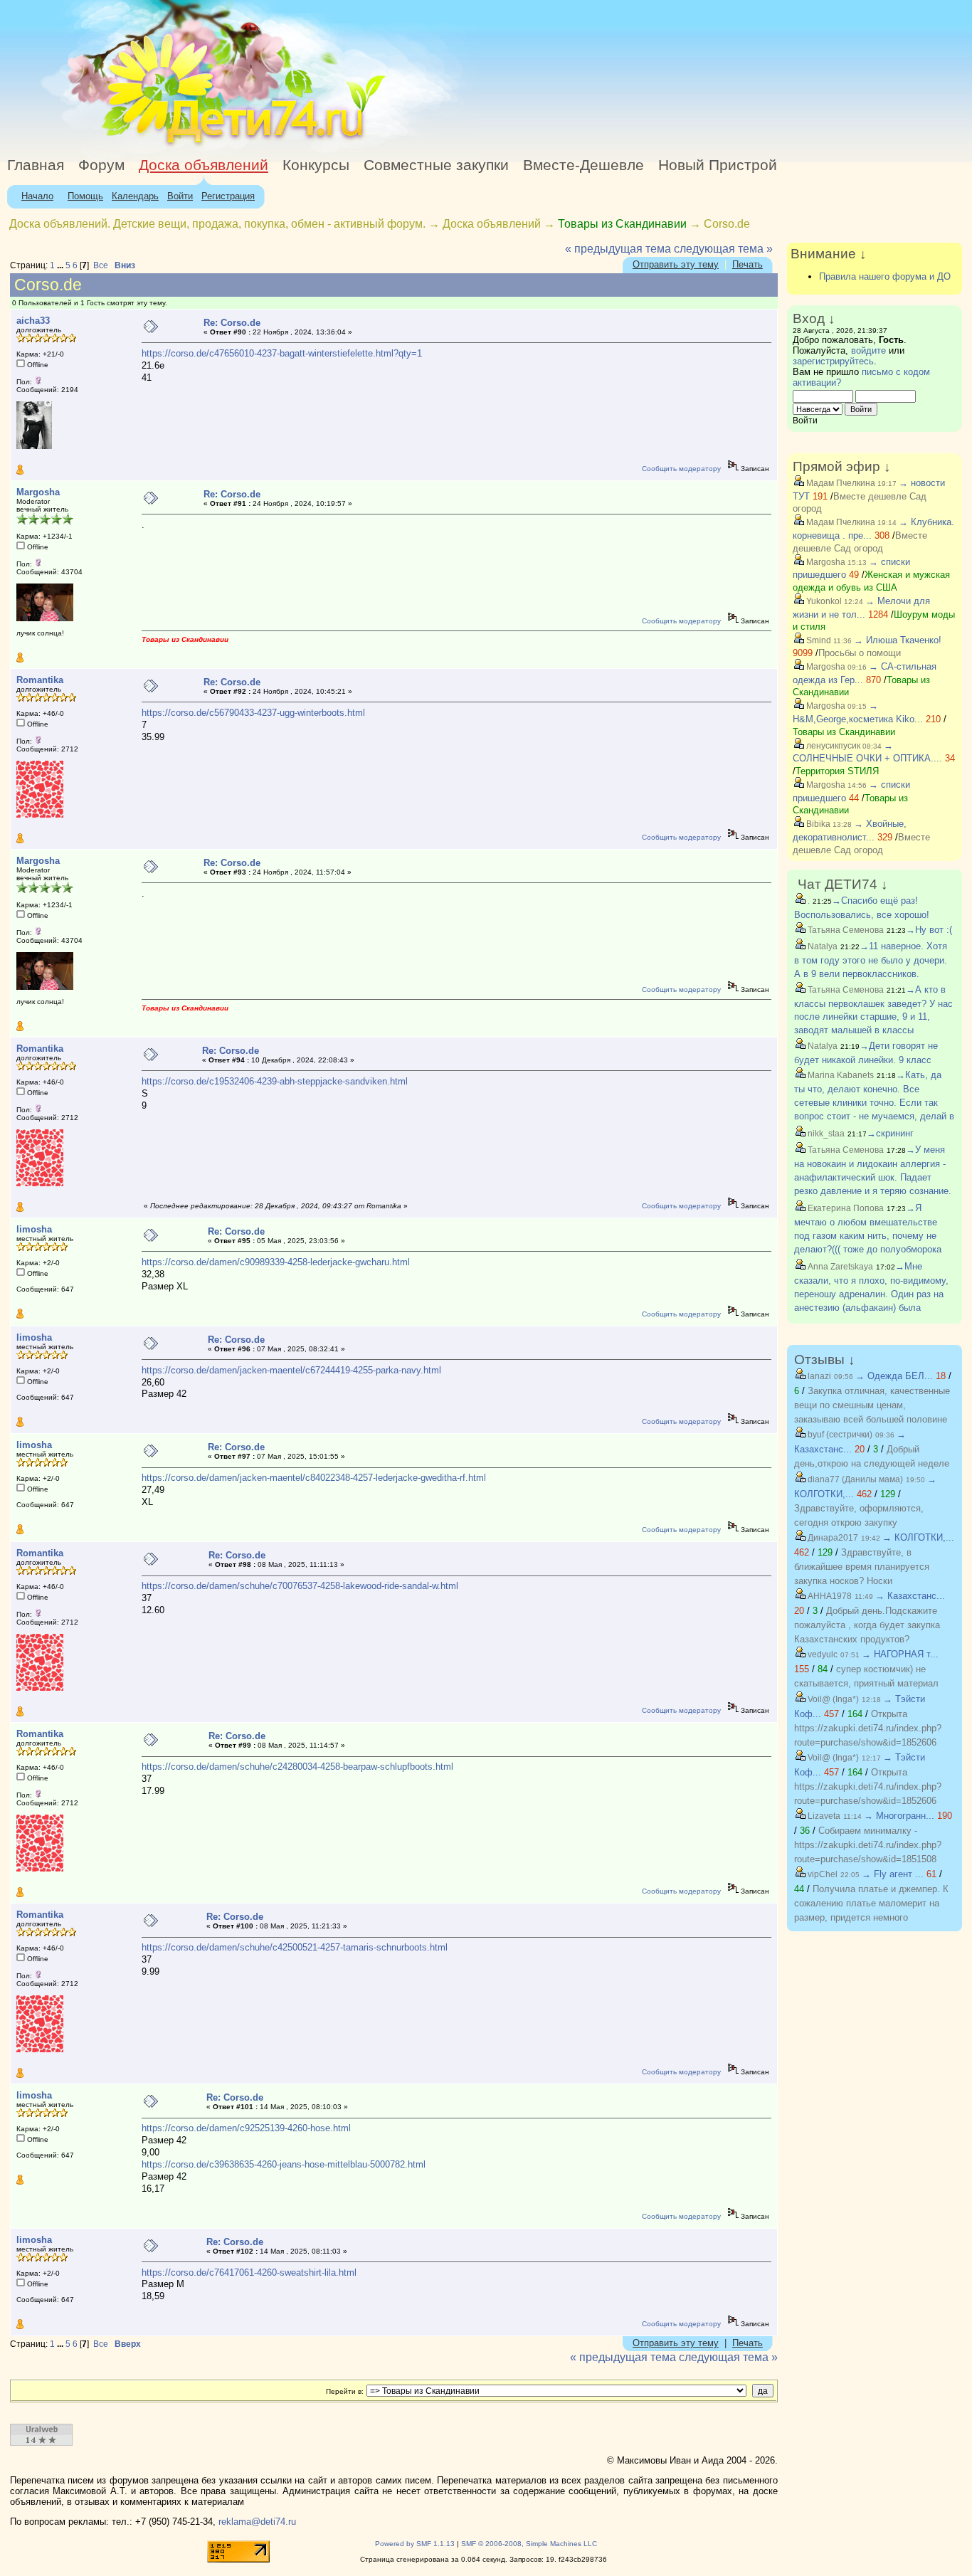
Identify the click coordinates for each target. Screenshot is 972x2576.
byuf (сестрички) (839, 1435)
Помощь (85, 196)
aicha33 (33, 321)
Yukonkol (823, 601)
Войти (180, 196)
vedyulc (822, 1654)
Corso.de (727, 224)
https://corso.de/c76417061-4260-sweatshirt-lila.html (249, 2273)
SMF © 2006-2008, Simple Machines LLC (529, 2544)
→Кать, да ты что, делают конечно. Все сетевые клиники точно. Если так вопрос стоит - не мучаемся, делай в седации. (874, 1102)
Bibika (817, 824)
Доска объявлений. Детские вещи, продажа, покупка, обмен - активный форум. (217, 224)
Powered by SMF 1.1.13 (415, 2544)
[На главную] (130, 146)
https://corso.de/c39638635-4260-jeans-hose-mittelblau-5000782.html (284, 2164)
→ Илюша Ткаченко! (898, 640)
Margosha (38, 492)
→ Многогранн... (899, 1816)
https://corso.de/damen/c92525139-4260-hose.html (246, 2128)
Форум (101, 165)
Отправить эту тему (676, 264)
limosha (34, 1229)
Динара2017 (832, 1538)
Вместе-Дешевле (583, 165)
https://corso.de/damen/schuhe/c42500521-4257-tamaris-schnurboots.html (295, 1947)
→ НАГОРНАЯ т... (900, 1654)
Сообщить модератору (681, 469)
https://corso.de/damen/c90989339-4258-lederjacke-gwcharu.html (276, 1262)
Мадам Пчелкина (840, 483)
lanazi (818, 1376)
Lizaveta (823, 1816)
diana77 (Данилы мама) (854, 1479)
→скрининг (890, 1133)
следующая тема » (723, 249)
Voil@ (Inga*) (832, 1699)
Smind (818, 640)
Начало (37, 196)
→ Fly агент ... (893, 1874)
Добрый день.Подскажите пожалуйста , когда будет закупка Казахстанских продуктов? (867, 1625)
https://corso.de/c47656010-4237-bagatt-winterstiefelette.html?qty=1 (282, 353)
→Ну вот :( (929, 930)
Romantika (40, 680)
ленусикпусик (832, 746)
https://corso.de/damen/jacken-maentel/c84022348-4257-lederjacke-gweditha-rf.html (314, 1478)
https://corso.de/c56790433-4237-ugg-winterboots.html (253, 713)
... (61, 265)
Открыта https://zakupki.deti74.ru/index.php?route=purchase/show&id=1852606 (868, 1728)
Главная (36, 165)
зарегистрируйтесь (833, 361)
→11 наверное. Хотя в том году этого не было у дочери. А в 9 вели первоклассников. (871, 960)
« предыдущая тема (618, 249)
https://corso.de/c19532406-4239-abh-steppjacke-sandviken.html (275, 1081)
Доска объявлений (204, 165)
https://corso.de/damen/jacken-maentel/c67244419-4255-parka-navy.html (291, 1370)
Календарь (135, 196)
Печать (748, 264)
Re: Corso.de (232, 323)
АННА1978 (829, 1596)
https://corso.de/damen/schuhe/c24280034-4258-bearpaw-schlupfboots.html (297, 1767)
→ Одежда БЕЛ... (894, 1376)
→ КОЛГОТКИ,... (918, 1537)
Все (101, 265)
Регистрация (228, 196)
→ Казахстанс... (910, 1596)
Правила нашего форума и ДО (885, 276)
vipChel (822, 1874)
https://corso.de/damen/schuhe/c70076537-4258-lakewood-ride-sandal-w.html (300, 1586)
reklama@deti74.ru (257, 2522)
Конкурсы (316, 165)
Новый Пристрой (718, 165)
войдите (868, 350)
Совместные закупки (436, 165)
